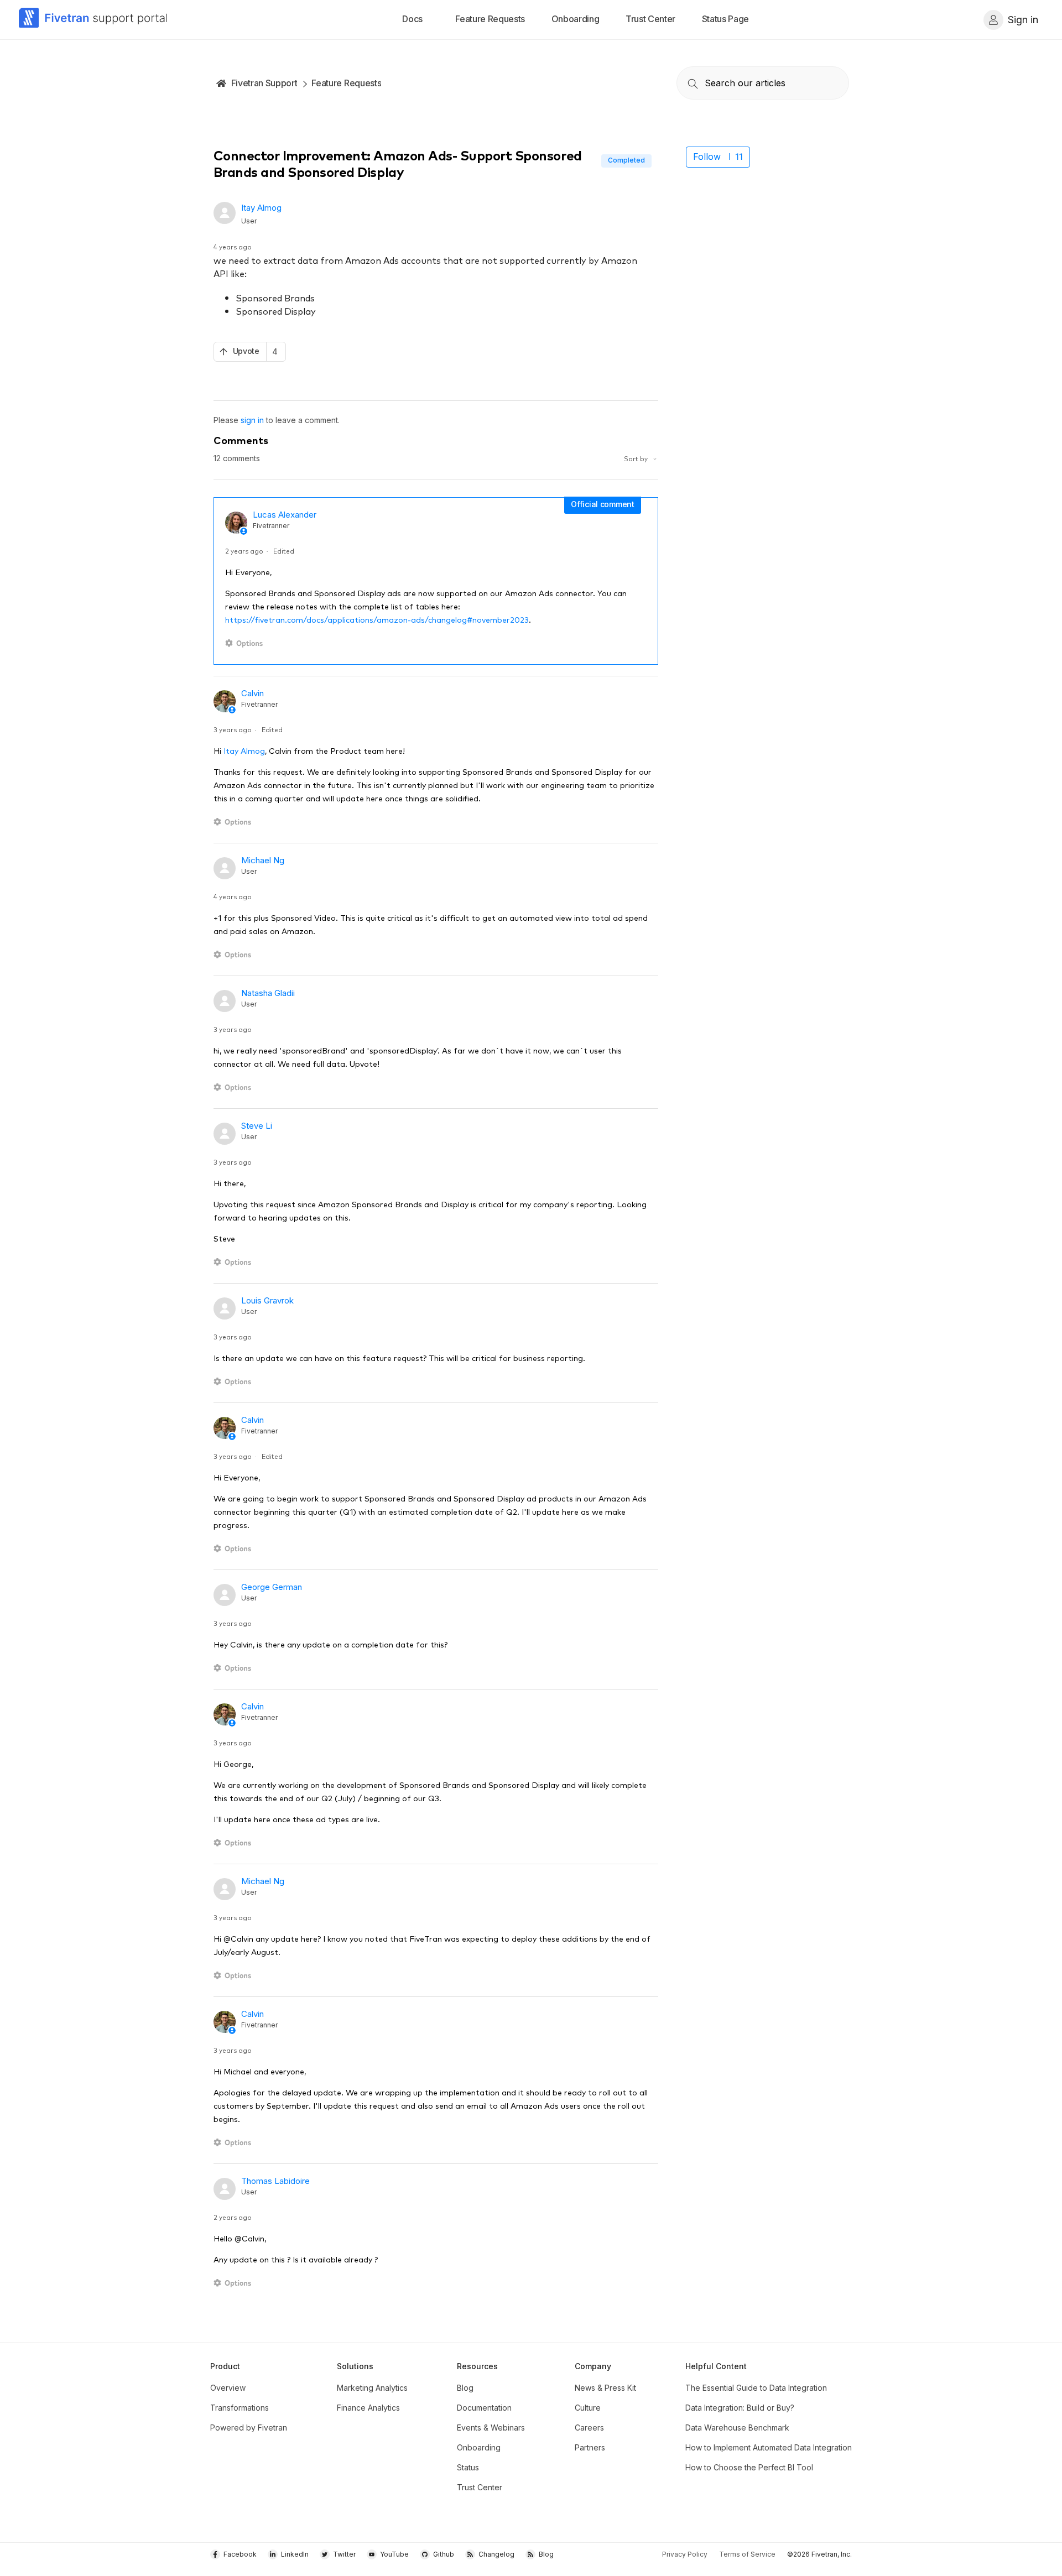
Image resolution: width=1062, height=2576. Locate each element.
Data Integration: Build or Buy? (740, 2408)
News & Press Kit (605, 2388)
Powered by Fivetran (249, 2428)
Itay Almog (261, 208)
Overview (228, 2388)
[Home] (93, 20)
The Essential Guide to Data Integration (756, 2388)
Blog (465, 2388)
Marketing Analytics (372, 2388)
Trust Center (480, 2487)
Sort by (637, 458)
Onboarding (479, 2447)
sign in (252, 420)
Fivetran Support (264, 83)
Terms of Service (747, 2554)
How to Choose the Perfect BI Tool (749, 2467)
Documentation (484, 2408)
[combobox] (763, 83)
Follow (707, 157)
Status (468, 2467)
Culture (588, 2408)
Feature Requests (346, 83)
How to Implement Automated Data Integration (769, 2447)
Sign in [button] (1023, 20)
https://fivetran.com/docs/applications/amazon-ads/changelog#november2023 (377, 619)
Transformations (240, 2408)
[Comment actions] (246, 643)
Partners (590, 2447)
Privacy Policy (685, 2554)
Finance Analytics (368, 2408)
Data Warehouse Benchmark (737, 2428)
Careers (589, 2428)
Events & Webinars (491, 2428)
